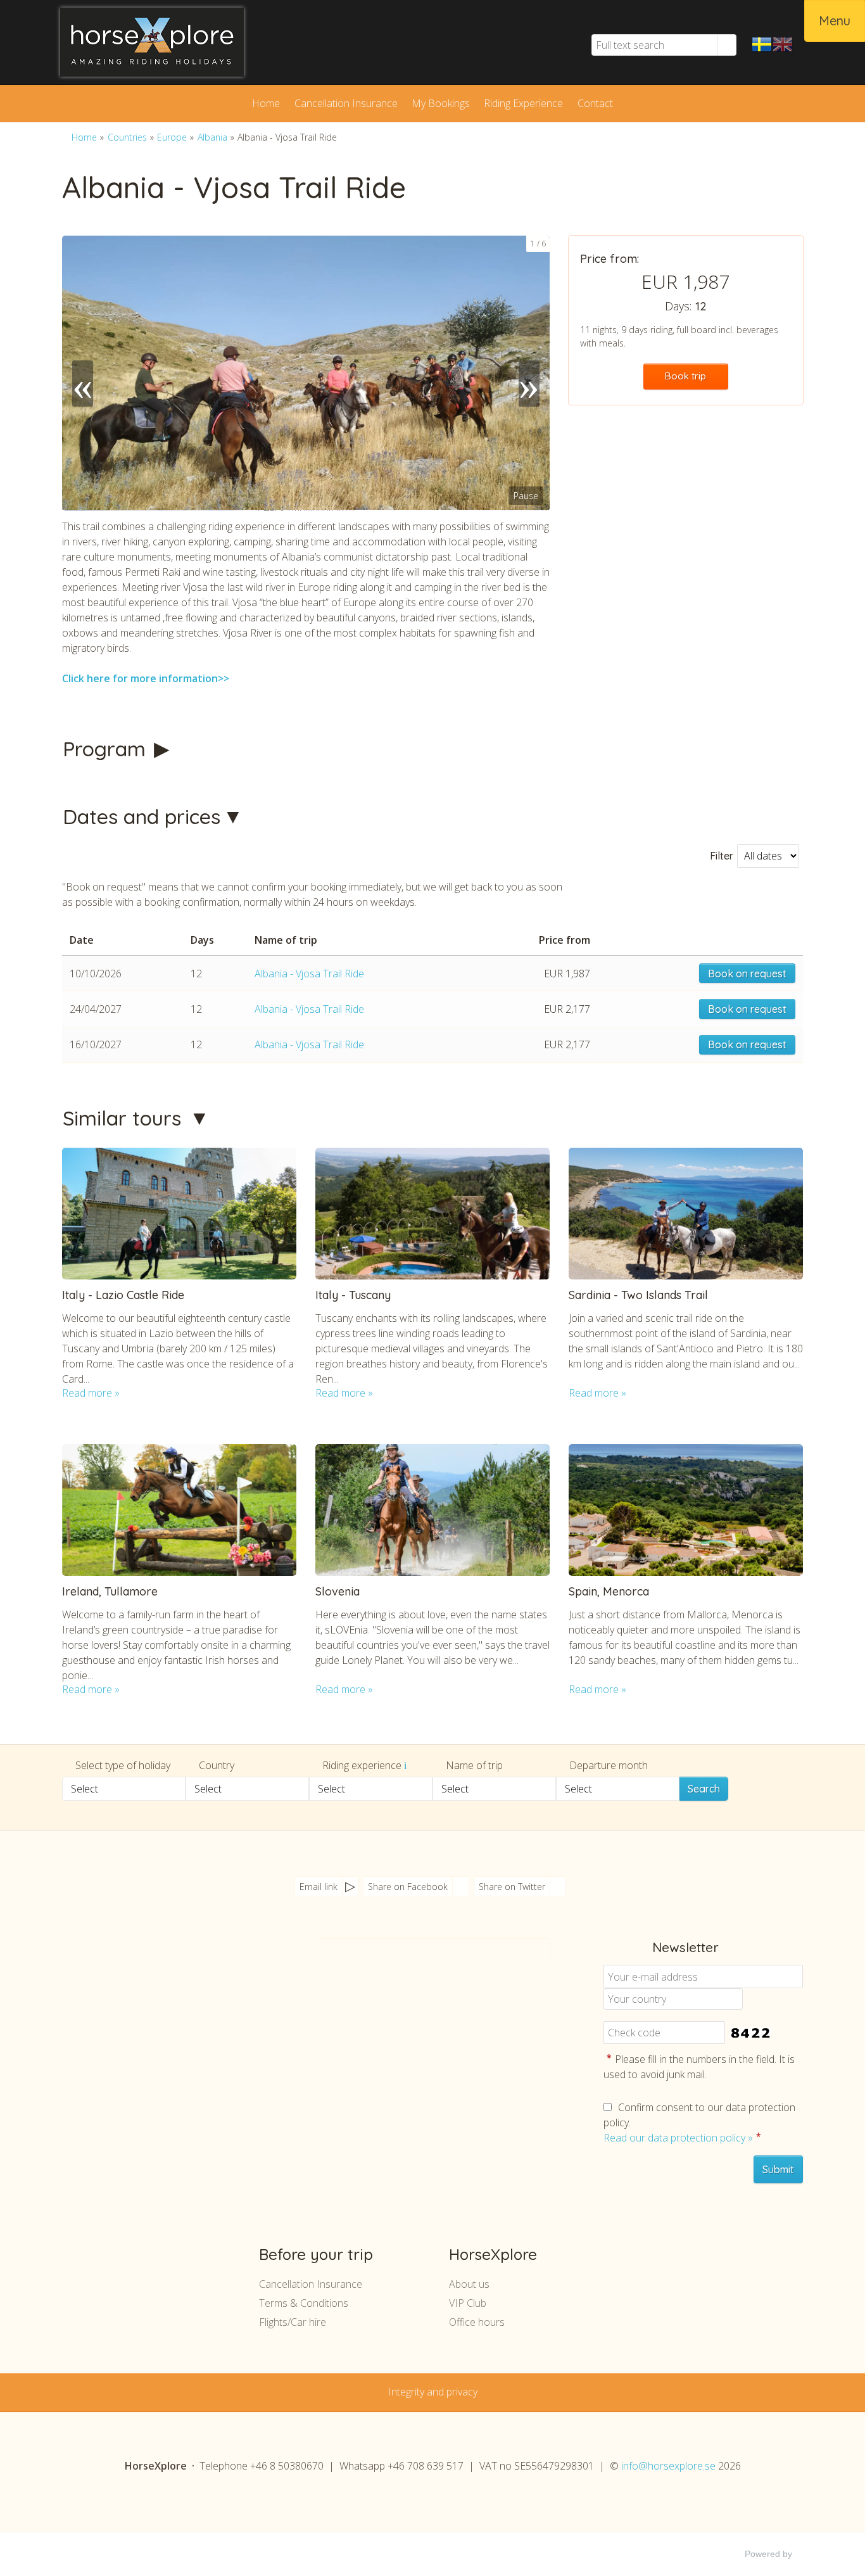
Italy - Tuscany (353, 1295)
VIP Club (468, 2303)
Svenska (762, 44)
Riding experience (363, 1765)
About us (469, 2284)
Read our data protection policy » (678, 2138)
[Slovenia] (432, 1510)
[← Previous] (83, 373)
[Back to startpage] (167, 42)
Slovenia (338, 1591)
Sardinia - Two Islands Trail (638, 1295)
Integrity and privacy (433, 2392)
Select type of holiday (123, 1765)
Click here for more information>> (146, 678)
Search (704, 1789)
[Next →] (529, 373)
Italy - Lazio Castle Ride (123, 1295)
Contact (595, 103)
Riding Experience (523, 103)
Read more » (91, 1393)
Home (266, 103)
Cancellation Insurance (346, 103)
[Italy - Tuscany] (432, 1214)
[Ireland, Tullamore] (179, 1510)
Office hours (477, 2322)
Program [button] (107, 749)
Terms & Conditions (304, 2303)
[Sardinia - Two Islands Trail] (686, 1214)
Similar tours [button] (125, 1118)
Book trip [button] (685, 376)
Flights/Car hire (293, 2322)
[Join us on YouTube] (173, 1987)
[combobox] (124, 1789)
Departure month (609, 1765)
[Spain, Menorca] (686, 1510)
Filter (722, 856)
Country (217, 1765)
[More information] (405, 1765)
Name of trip (474, 1765)
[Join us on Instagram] (198, 1987)
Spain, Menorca (609, 1591)
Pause (526, 496)
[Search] (727, 45)
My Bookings (441, 103)
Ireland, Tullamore (110, 1591)
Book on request (747, 974)
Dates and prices (142, 816)
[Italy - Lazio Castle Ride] (179, 1214)
